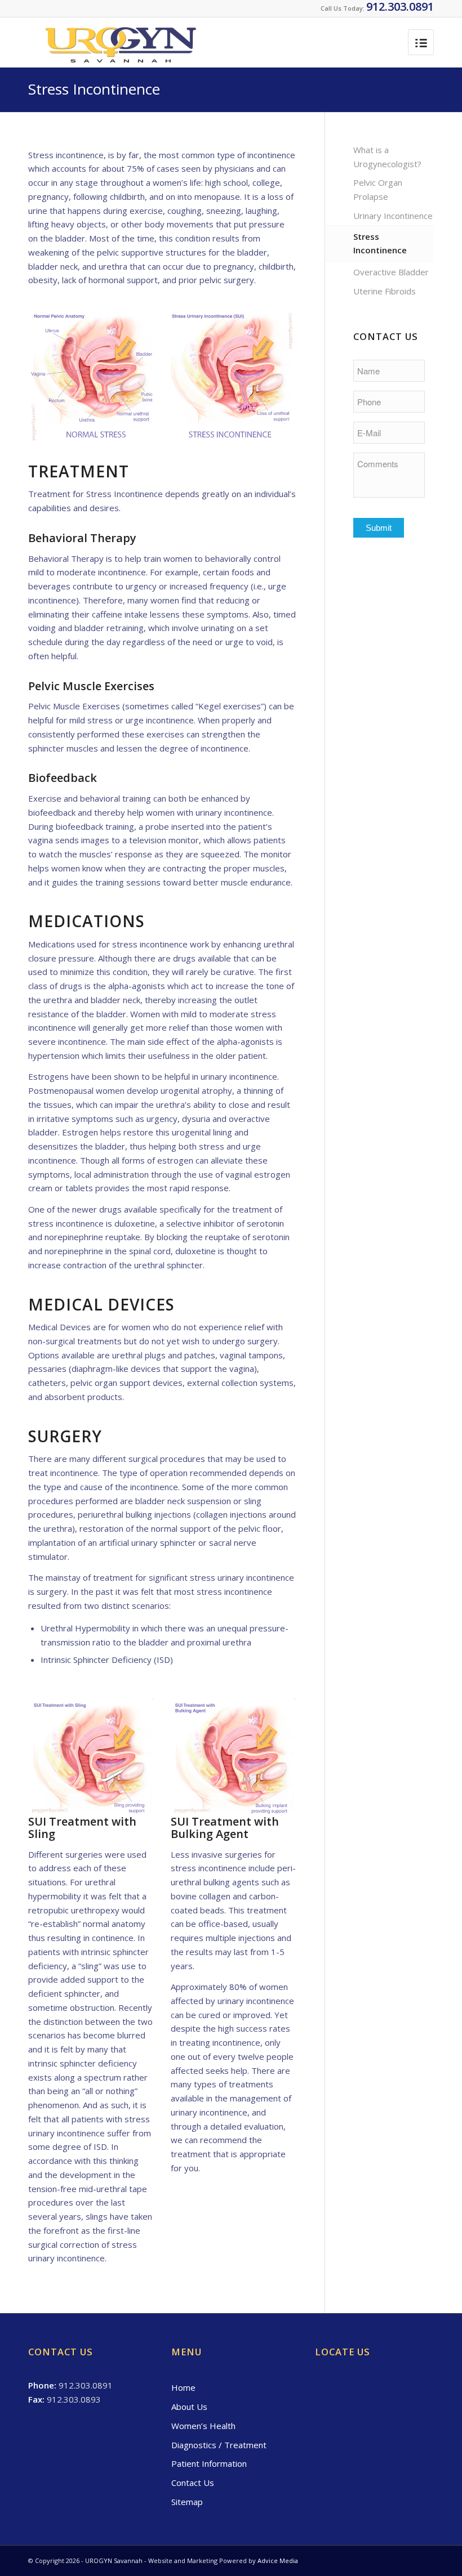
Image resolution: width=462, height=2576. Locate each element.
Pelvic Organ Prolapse (378, 189)
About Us (189, 2407)
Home (183, 2387)
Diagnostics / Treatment (219, 2445)
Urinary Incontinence (393, 216)
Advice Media (278, 2561)
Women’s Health (203, 2426)
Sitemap (187, 2502)
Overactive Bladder (391, 272)
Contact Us (193, 2483)
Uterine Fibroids (385, 291)
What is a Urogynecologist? (387, 157)
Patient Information (209, 2463)
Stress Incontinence (94, 89)
